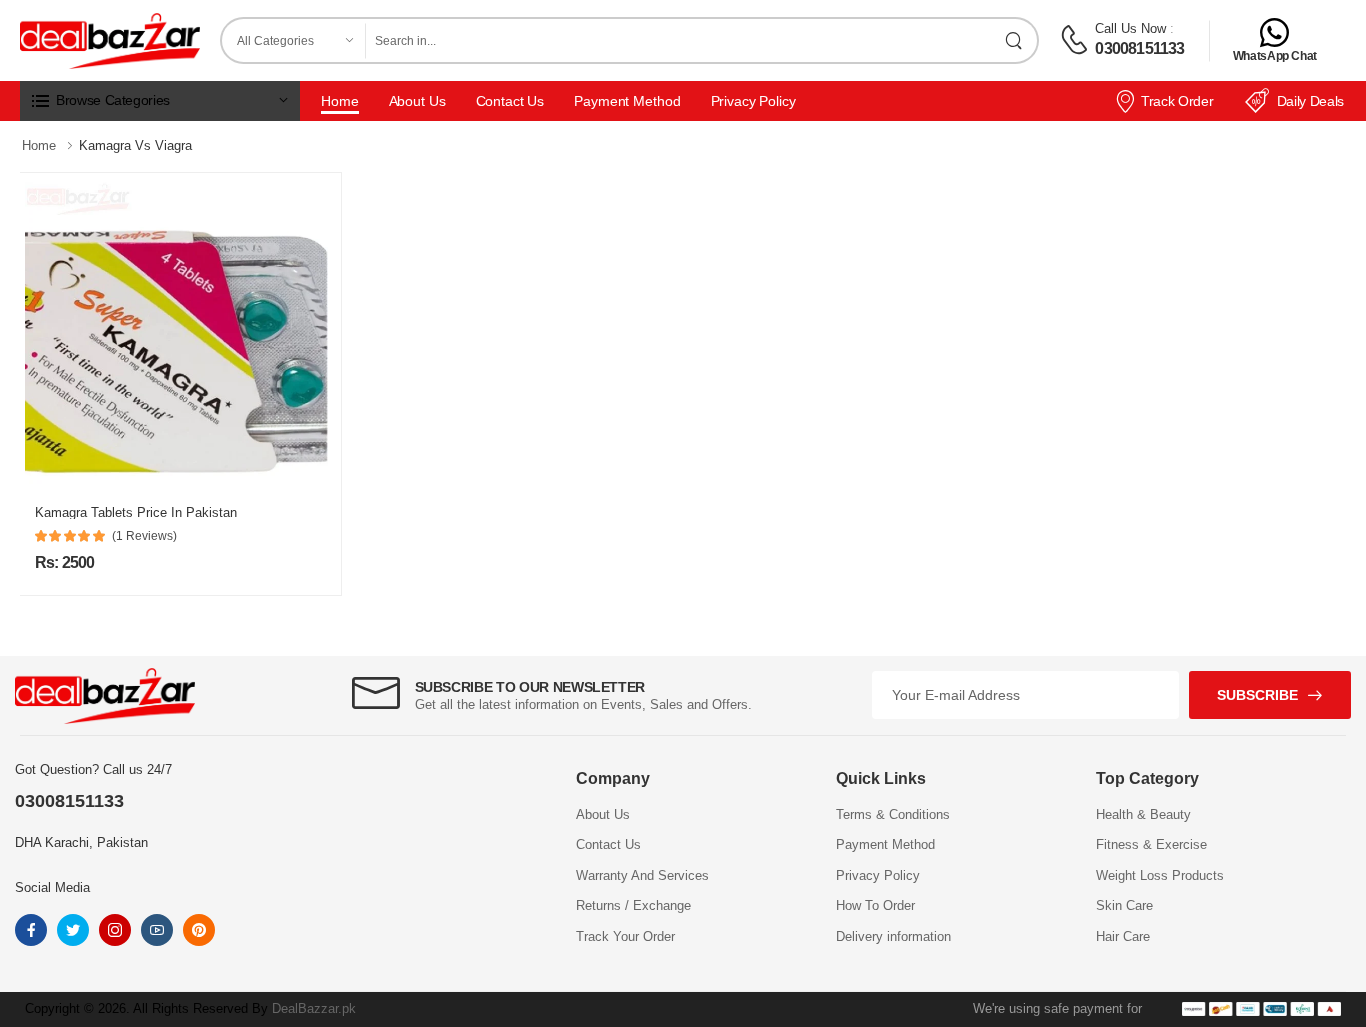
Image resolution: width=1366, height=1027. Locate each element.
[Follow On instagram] (115, 930)
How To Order (875, 905)
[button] (160, 101)
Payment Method (627, 101)
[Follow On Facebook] (31, 930)
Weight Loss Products (1160, 875)
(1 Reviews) (144, 536)
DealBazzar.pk (314, 1008)
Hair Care (1123, 936)
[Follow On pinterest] (199, 930)
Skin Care (1124, 905)
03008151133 (1139, 48)
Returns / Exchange (633, 905)
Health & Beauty (1143, 814)
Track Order (1177, 101)
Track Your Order (625, 936)
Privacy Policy (753, 101)
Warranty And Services (642, 875)
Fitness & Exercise (1151, 844)
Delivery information (893, 936)
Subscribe (1257, 695)
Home (340, 101)
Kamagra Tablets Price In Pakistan (136, 512)
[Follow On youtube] (157, 930)
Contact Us (510, 101)
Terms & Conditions (893, 814)
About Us (417, 101)
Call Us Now (1130, 28)
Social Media (52, 887)
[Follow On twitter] (73, 930)
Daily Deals (1310, 101)
